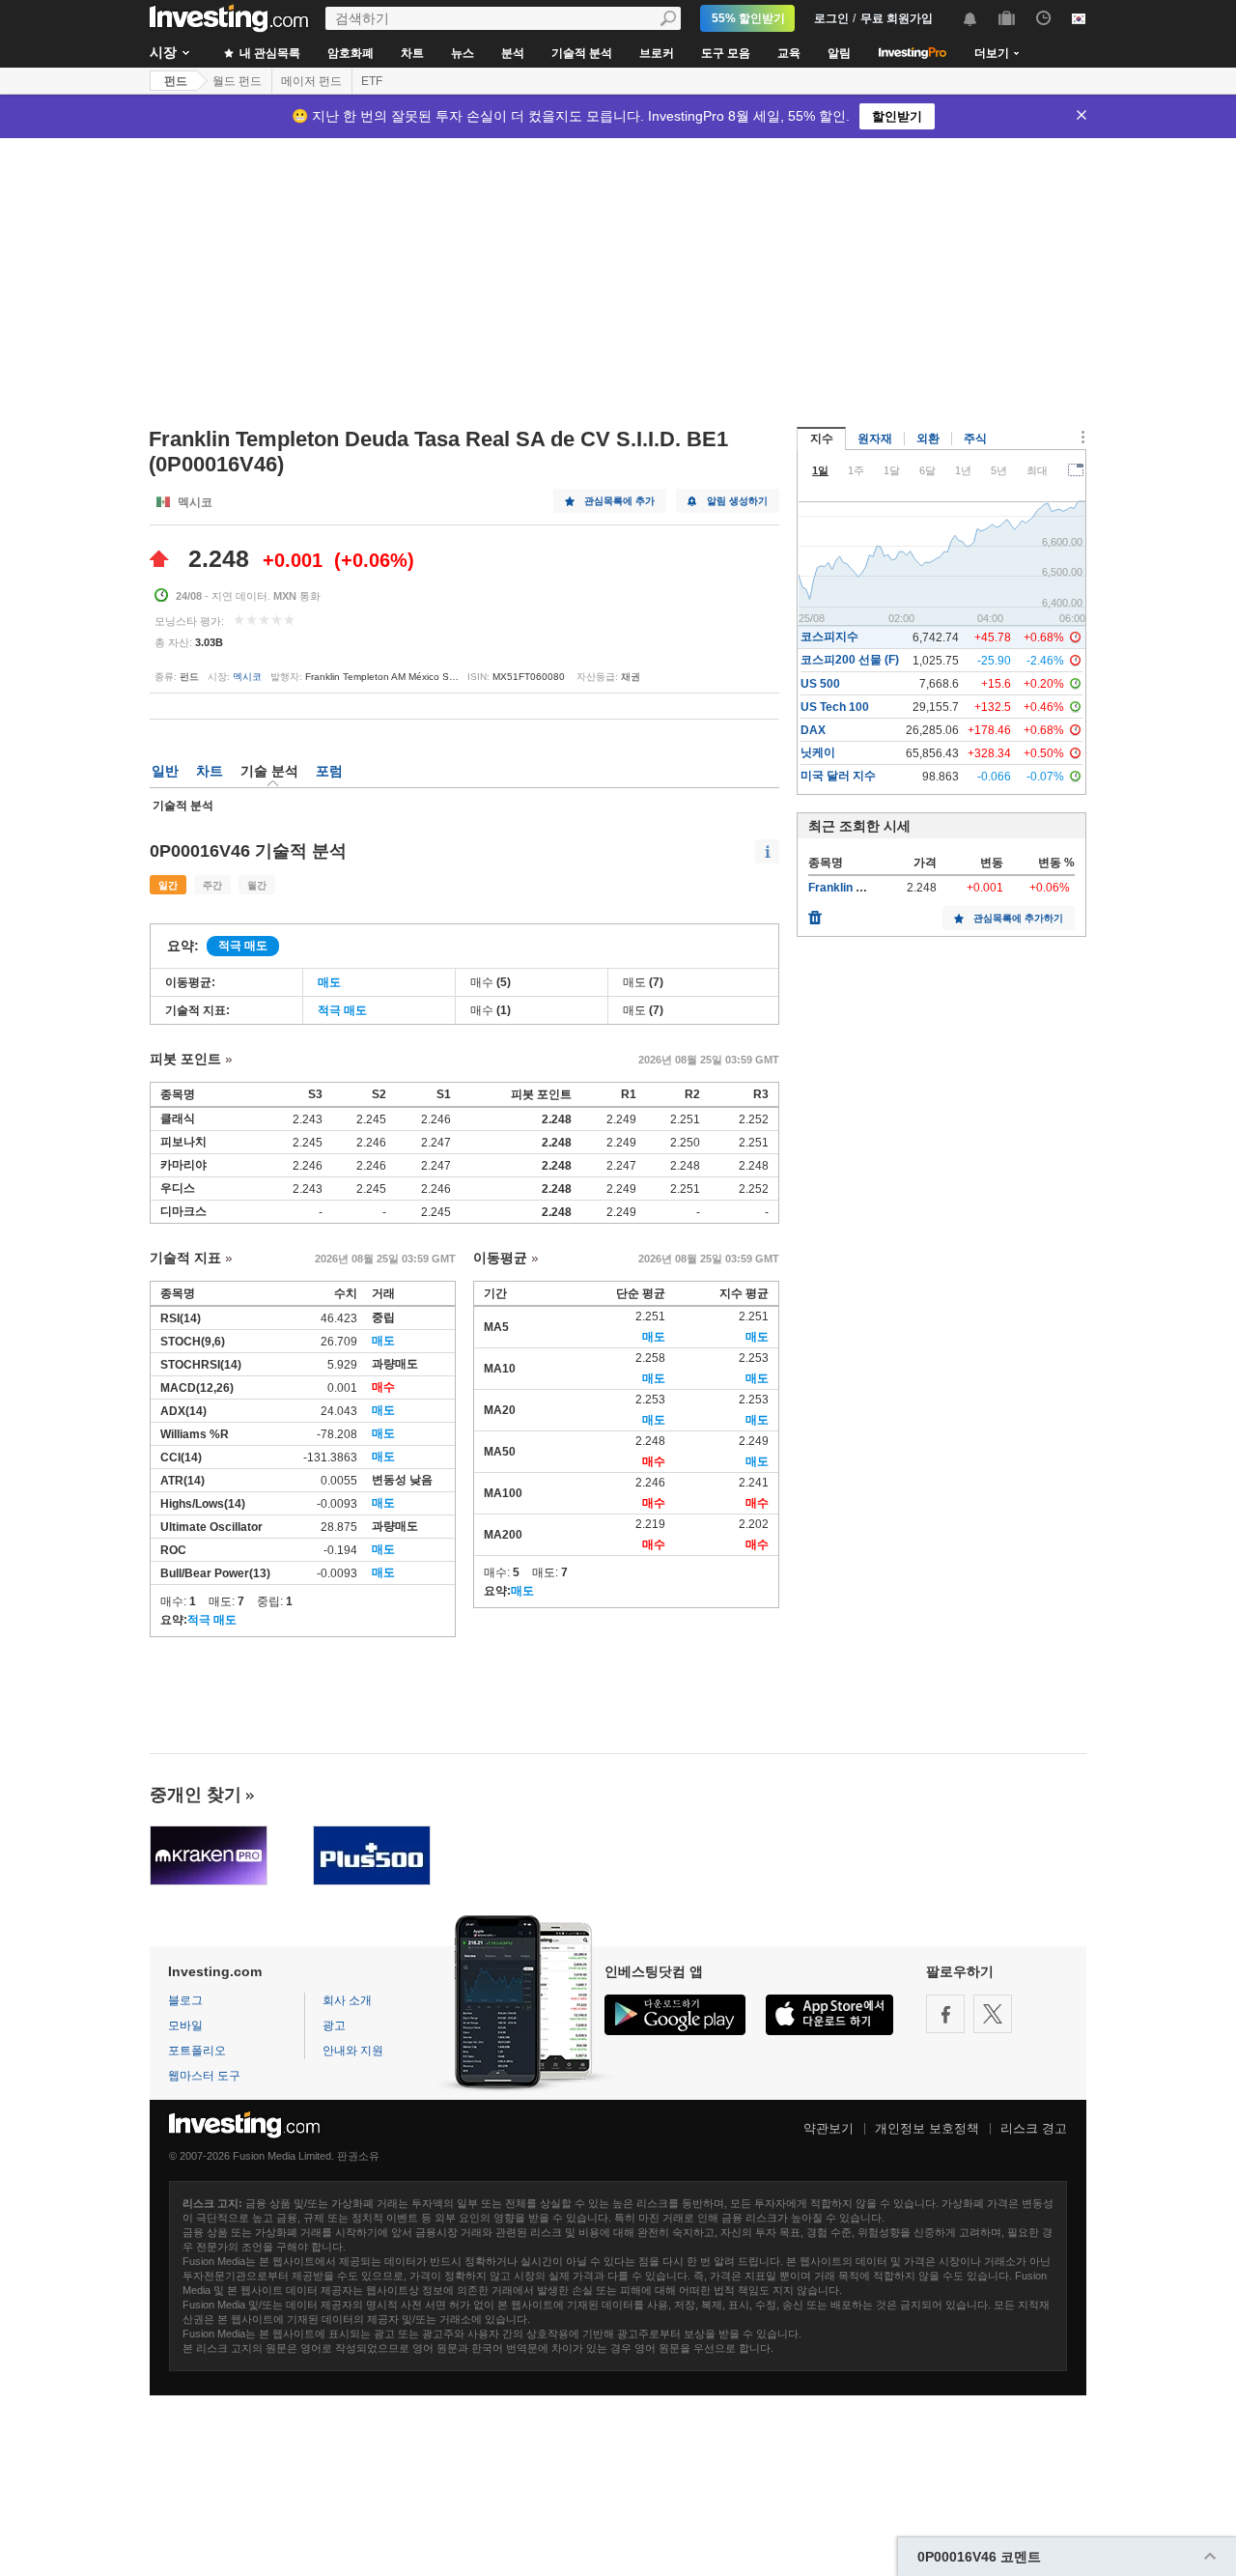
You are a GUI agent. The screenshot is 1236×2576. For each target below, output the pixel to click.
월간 (257, 885)
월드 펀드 (237, 81)
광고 (334, 2025)
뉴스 (463, 53)
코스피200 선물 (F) (850, 660)
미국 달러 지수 (838, 776)
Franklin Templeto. (858, 888)
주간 (212, 885)
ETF (372, 81)
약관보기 (829, 2128)
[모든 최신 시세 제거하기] (815, 913)
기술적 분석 (582, 53)
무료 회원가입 (897, 18)
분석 (513, 53)
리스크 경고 (1034, 2128)
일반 (165, 771)
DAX (813, 730)
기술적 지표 (185, 1258)
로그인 (831, 18)
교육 (789, 53)
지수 (822, 439)
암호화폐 (351, 53)
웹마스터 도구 (204, 2076)
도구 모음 (726, 53)
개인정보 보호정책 (927, 2128)
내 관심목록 (268, 53)
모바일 (185, 2025)
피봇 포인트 (185, 1059)
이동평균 (500, 1258)
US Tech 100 (835, 707)
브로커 (657, 53)
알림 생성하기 (737, 501)
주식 (975, 439)
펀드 (176, 81)
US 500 (820, 684)
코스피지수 (829, 637)
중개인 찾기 (196, 1795)
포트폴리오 (197, 2051)
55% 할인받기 (748, 18)
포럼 (329, 771)
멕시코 (247, 677)
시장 (163, 52)
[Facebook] (945, 2014)
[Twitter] (993, 2014)
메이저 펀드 (311, 81)
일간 (168, 885)
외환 (928, 439)
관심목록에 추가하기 (1018, 918)
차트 (412, 53)
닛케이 (818, 752)
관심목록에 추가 (619, 501)
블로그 (185, 2000)
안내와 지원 (353, 2051)
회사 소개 (347, 2000)
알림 (839, 53)
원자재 (875, 439)
